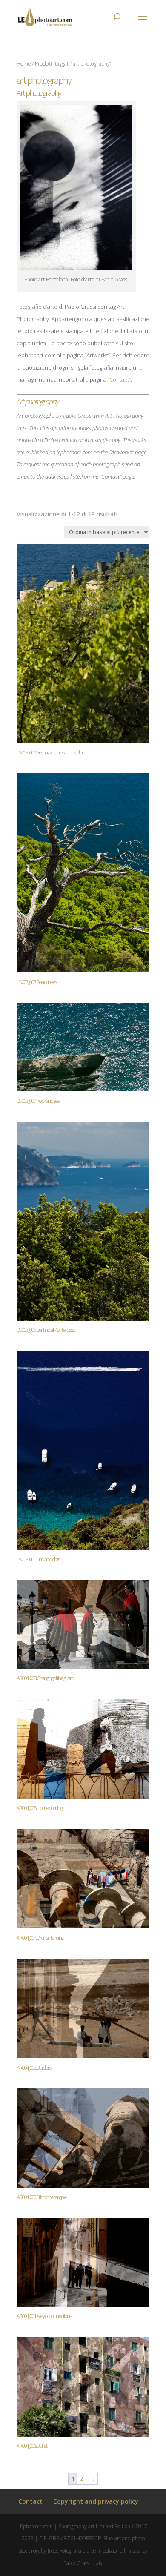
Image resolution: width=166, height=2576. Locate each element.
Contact (119, 379)
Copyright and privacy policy (96, 2501)
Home (24, 64)
